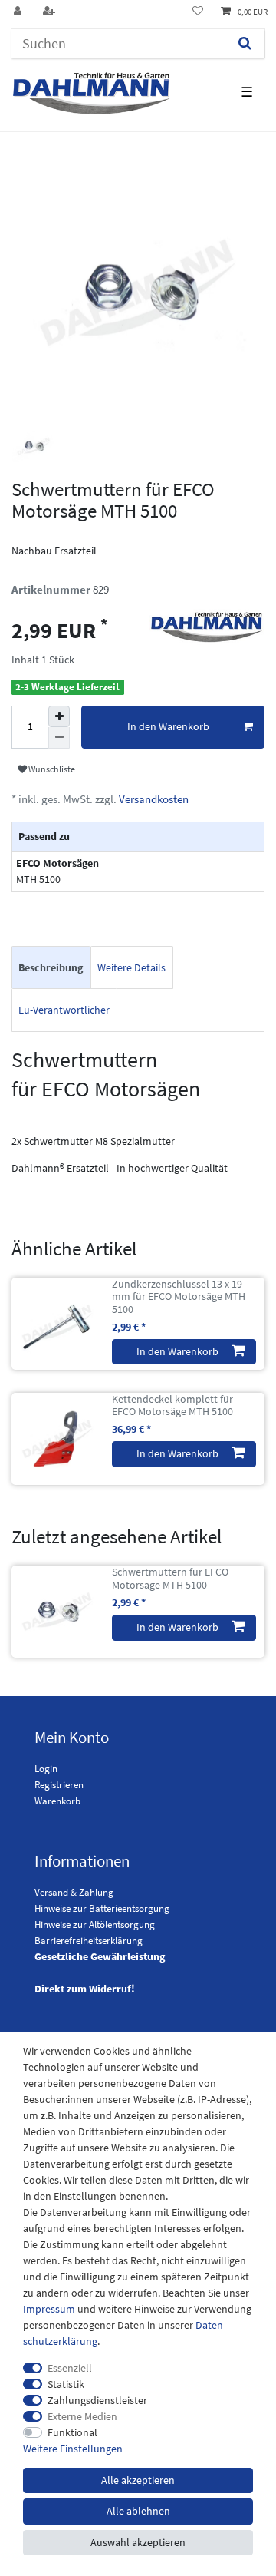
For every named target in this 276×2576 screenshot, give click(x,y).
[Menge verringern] (59, 738)
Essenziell (70, 2368)
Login (46, 1769)
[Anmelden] (19, 12)
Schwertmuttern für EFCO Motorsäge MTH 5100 (170, 1579)
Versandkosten (153, 799)
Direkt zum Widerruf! (85, 1989)
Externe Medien (82, 2416)
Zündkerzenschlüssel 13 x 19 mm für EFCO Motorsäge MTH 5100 (179, 1297)
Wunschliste (51, 769)
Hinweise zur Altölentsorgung (95, 1925)
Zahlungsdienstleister (97, 2400)
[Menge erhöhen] (59, 716)
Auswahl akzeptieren (138, 2542)
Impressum (49, 2309)
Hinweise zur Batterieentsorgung (102, 1908)
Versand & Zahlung (74, 1892)
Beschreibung (51, 967)
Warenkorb (58, 1801)
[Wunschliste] (198, 12)
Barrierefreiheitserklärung (89, 1941)
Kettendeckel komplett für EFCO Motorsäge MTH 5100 (172, 1406)
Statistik (66, 2384)
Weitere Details (131, 967)
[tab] (51, 968)
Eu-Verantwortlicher (64, 1010)
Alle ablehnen (138, 2511)
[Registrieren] (51, 12)
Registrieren (59, 1785)
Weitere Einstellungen (73, 2449)
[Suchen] (245, 43)
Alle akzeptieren (138, 2480)
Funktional (72, 2432)
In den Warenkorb (168, 726)
